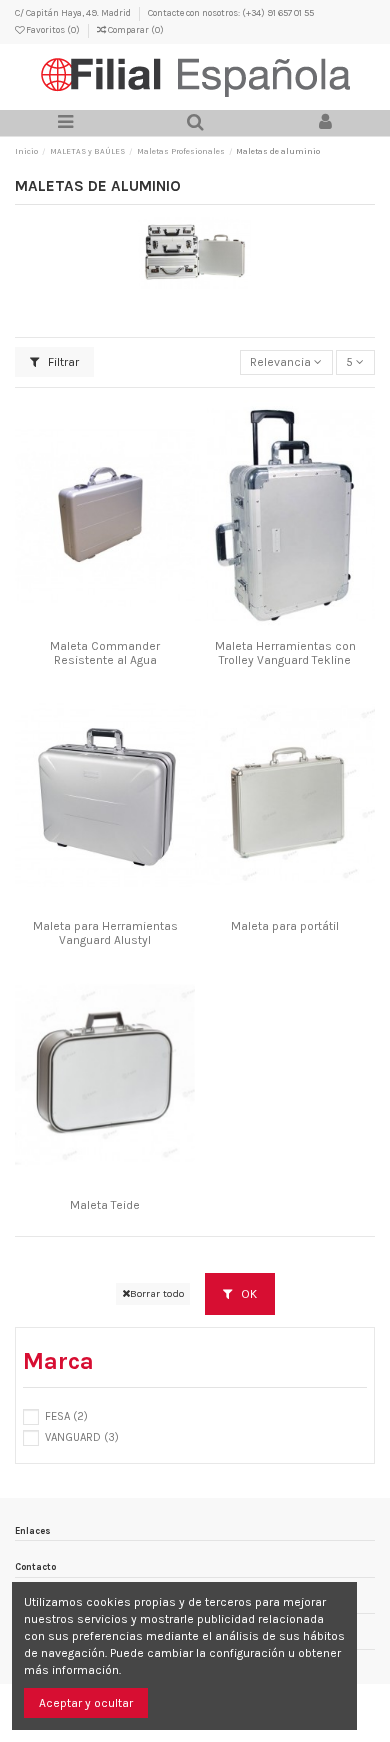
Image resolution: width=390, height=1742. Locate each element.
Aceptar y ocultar (86, 1703)
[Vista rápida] (129, 626)
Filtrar (62, 362)
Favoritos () (53, 29)
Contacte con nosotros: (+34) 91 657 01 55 (231, 12)
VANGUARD (82, 1437)
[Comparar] (105, 626)
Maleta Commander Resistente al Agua (105, 653)
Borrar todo (157, 1293)
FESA (66, 1416)
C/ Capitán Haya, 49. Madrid (74, 12)
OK (247, 1294)
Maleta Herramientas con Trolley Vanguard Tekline (285, 653)
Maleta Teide (105, 1205)
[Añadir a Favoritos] (82, 626)
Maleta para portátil (285, 926)
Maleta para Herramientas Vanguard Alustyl (105, 933)
